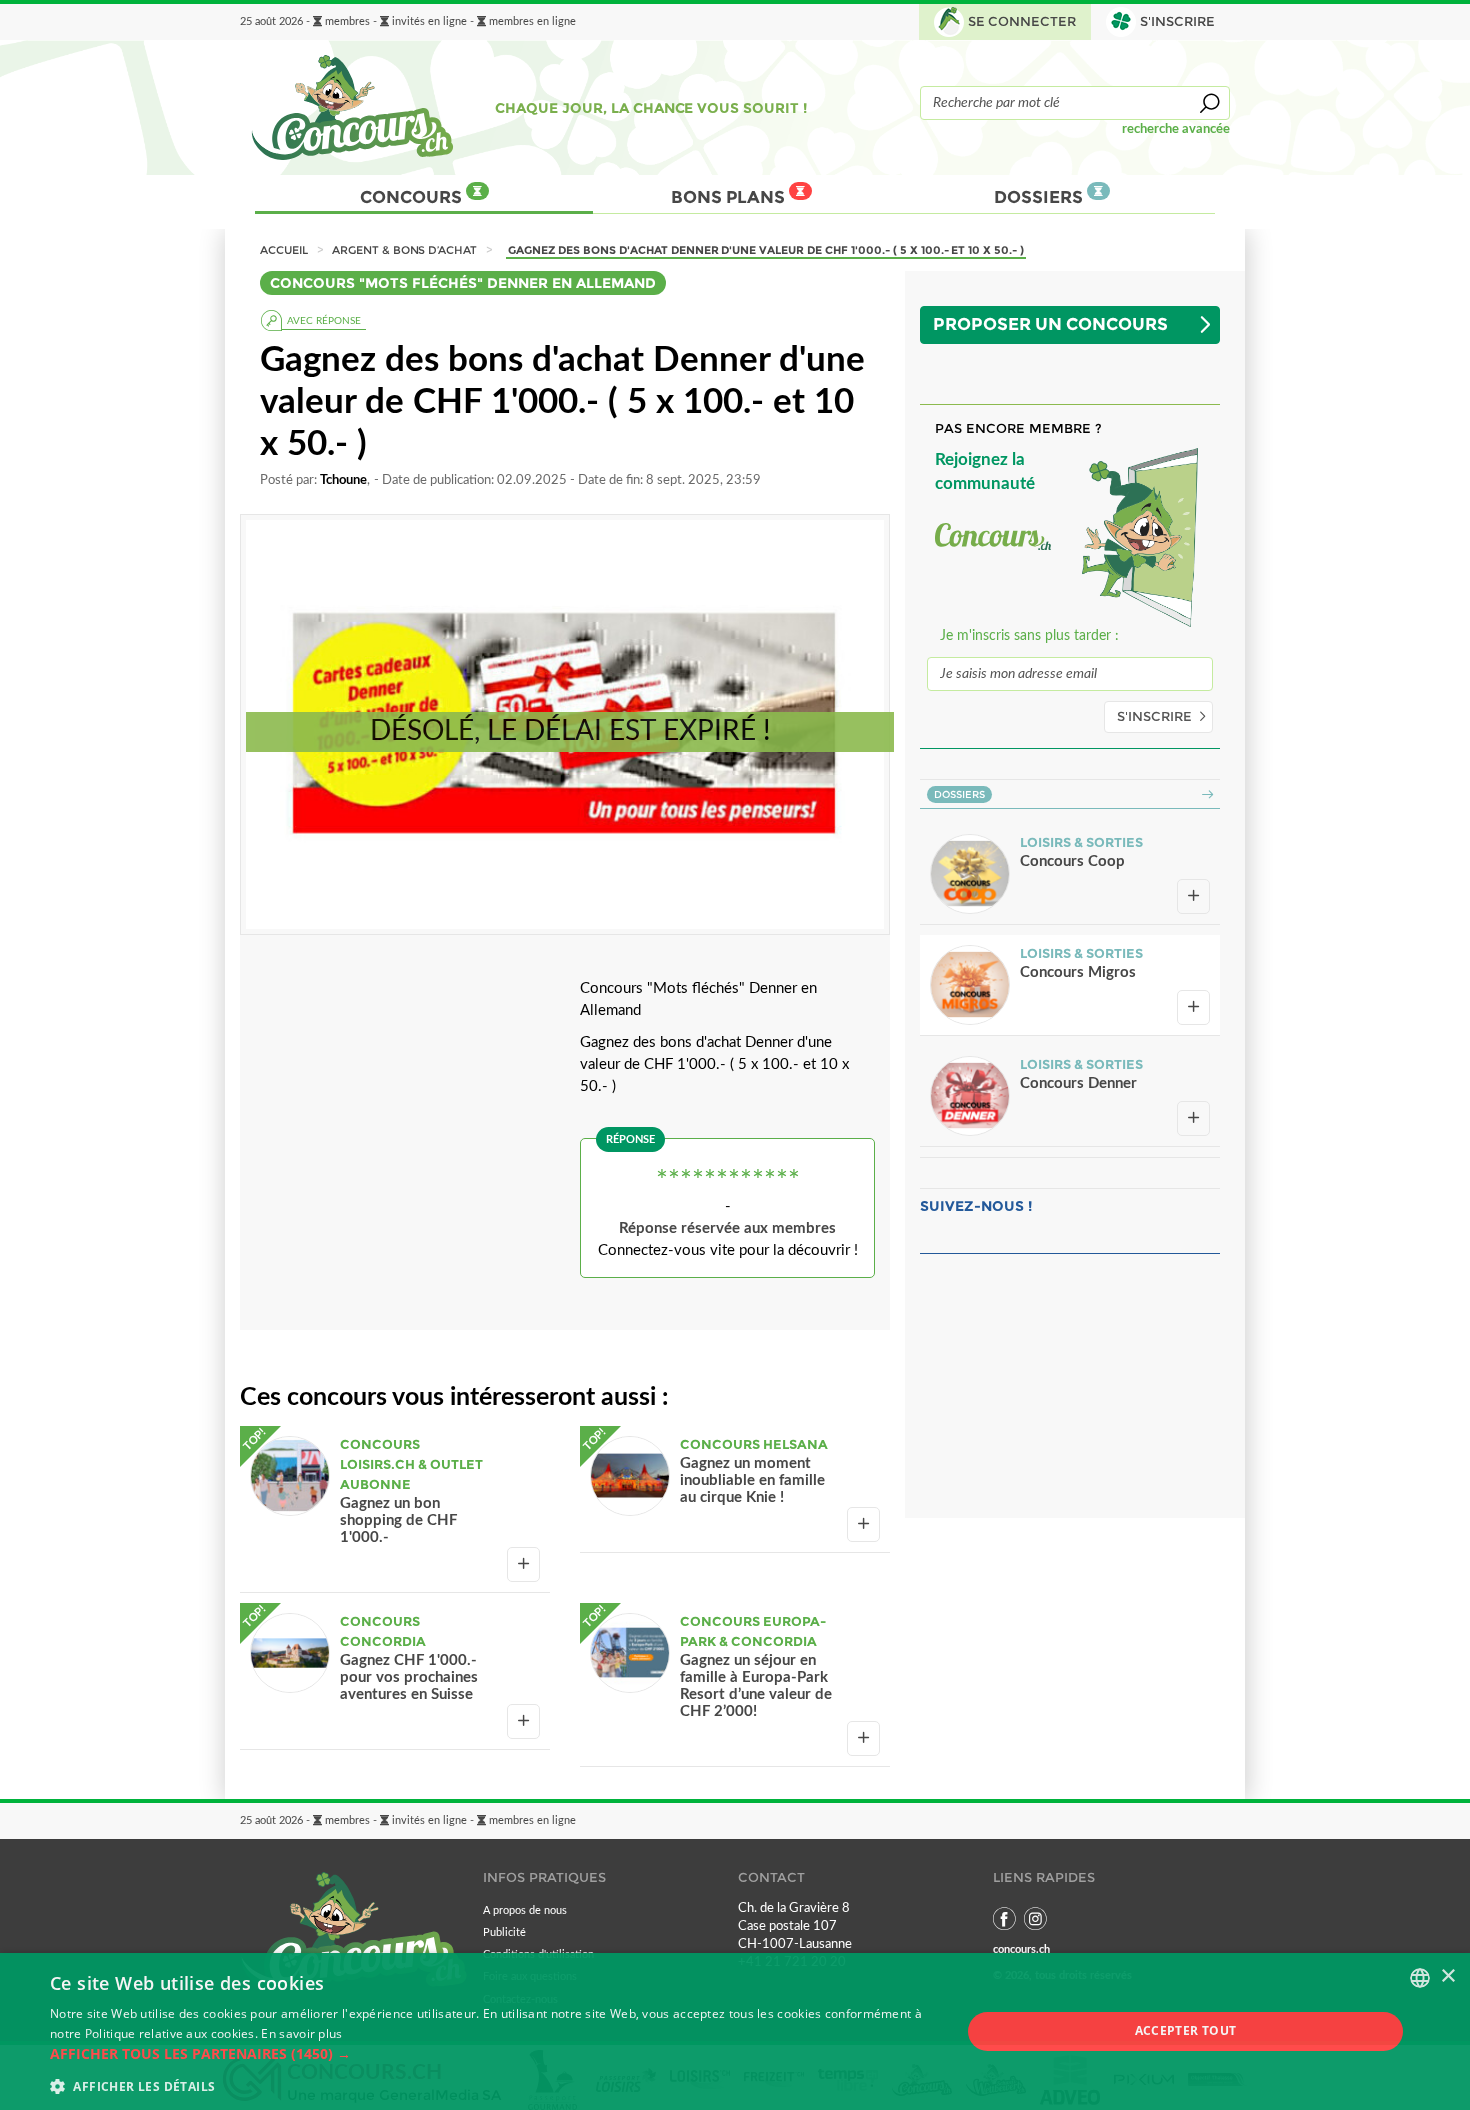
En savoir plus (301, 2033)
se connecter (1022, 21)
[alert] (735, 2031)
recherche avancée (1176, 129)
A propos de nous (525, 1910)
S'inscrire (1154, 716)
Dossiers (1040, 197)
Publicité (504, 1932)
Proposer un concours (1050, 324)
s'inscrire (1177, 21)
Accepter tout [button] (1186, 2030)
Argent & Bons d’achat (404, 250)
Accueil (284, 250)
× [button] (1447, 1976)
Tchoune (343, 480)
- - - (408, 22)
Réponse (630, 1139)
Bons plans (730, 197)
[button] (492, 2054)
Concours (413, 197)
